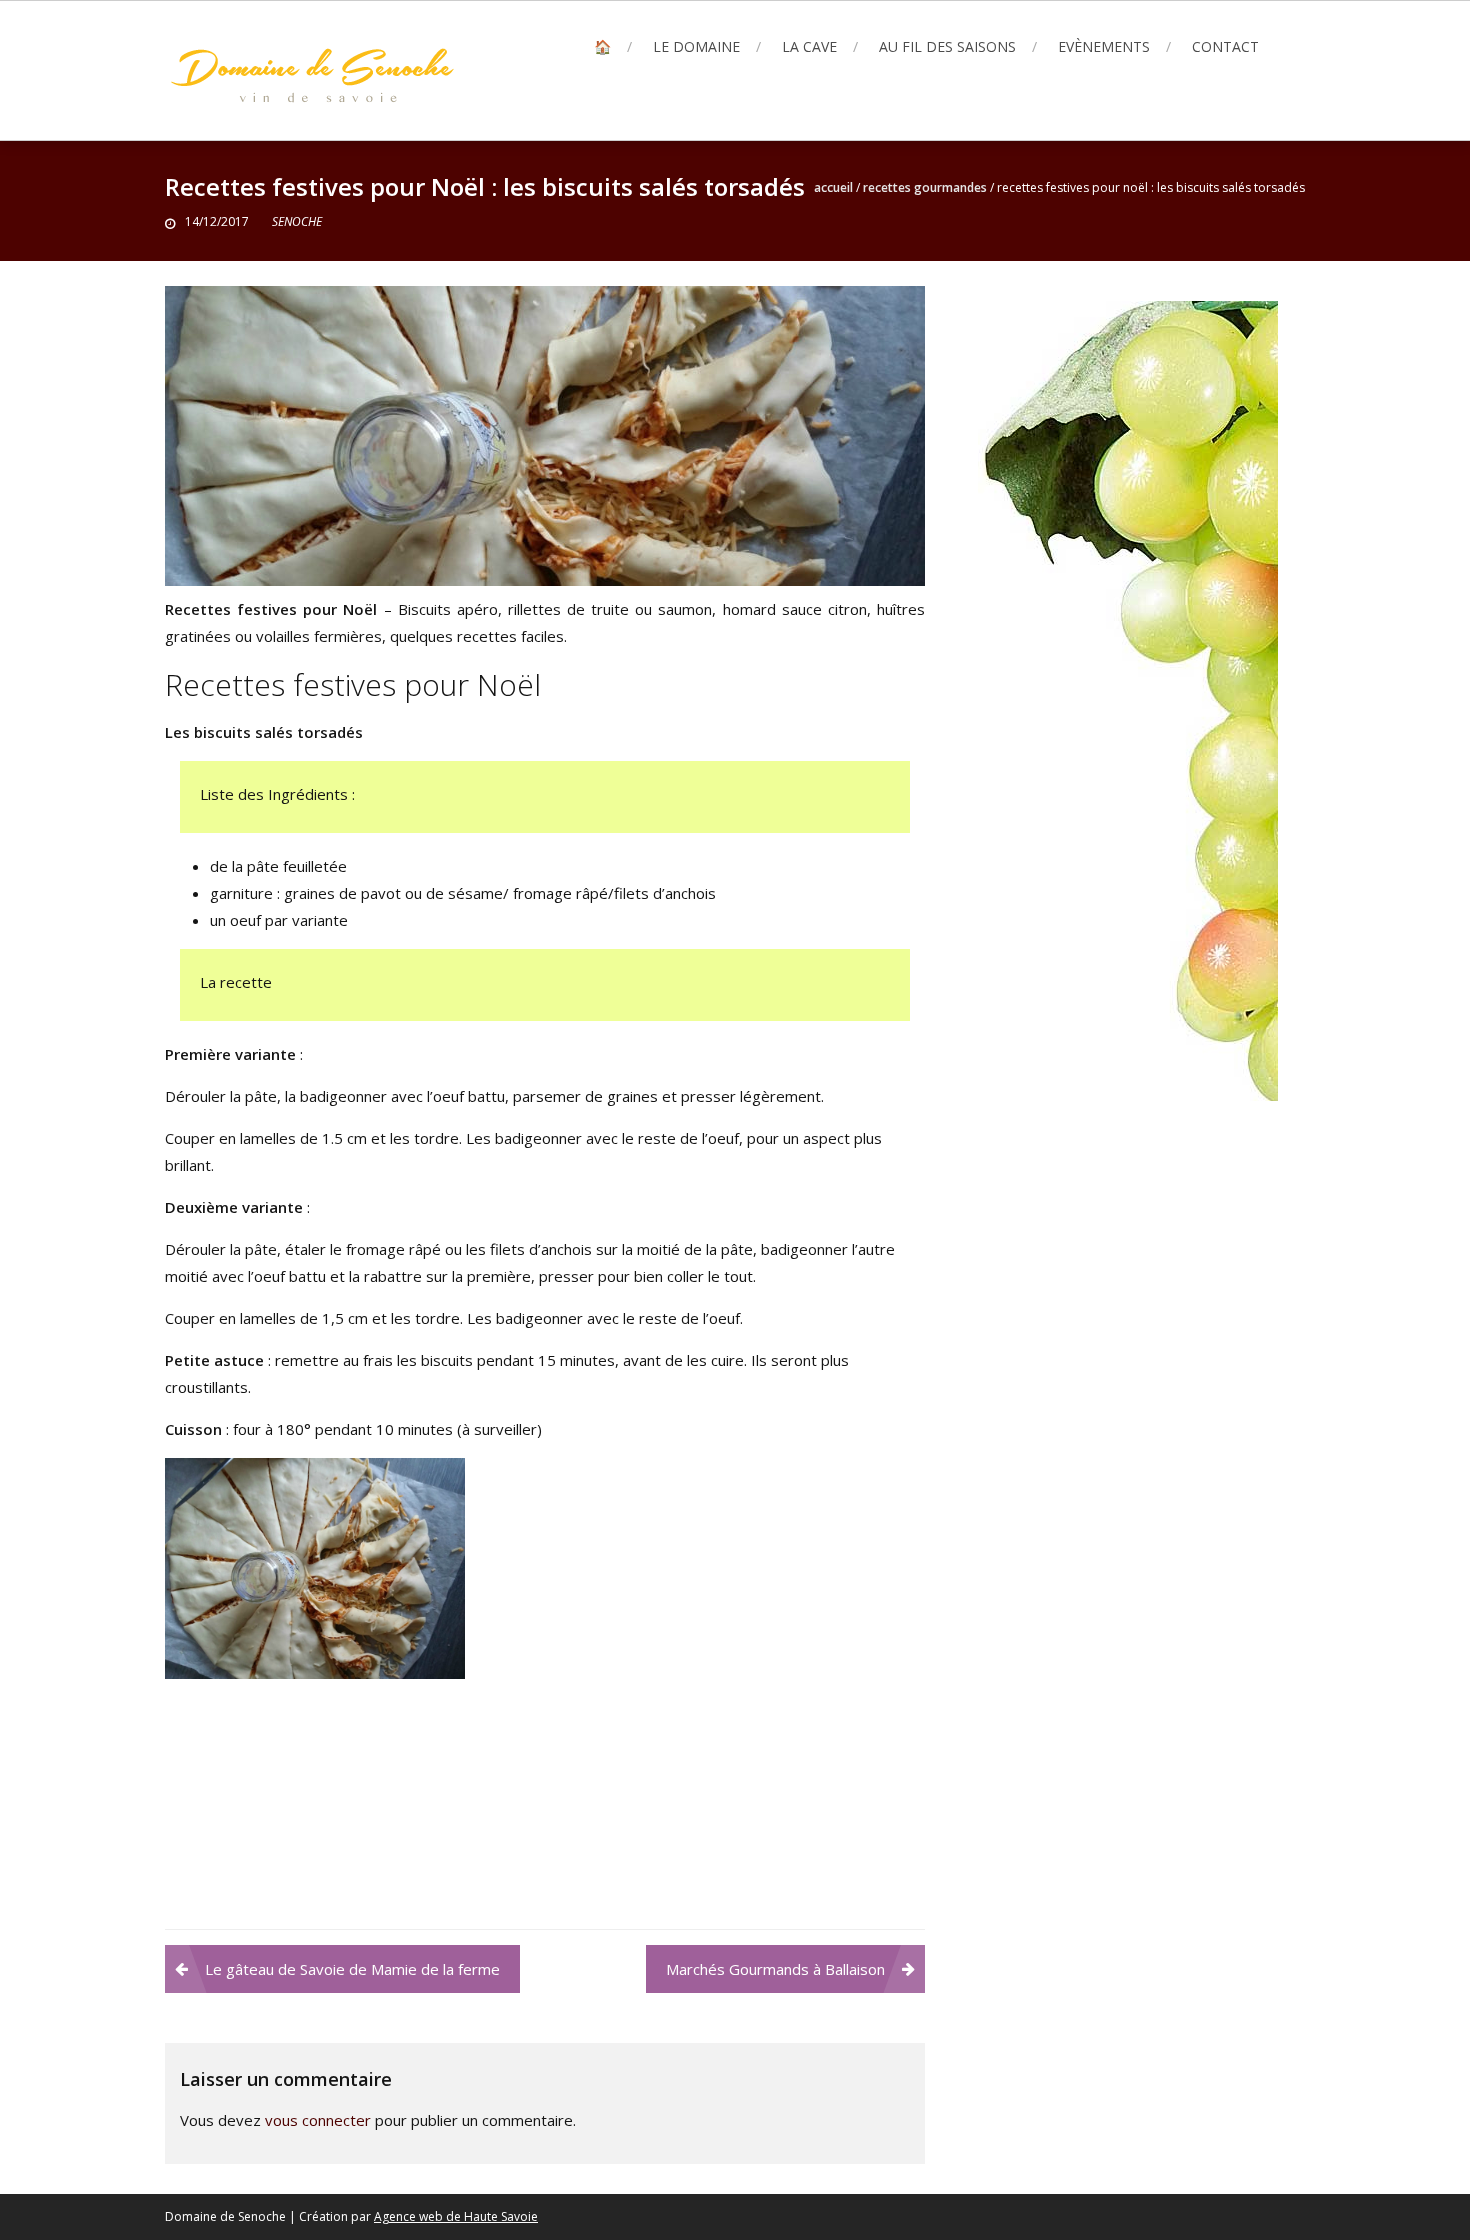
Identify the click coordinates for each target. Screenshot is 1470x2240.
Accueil (833, 187)
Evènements (1104, 46)
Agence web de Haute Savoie (456, 2216)
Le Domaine (696, 46)
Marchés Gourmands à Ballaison (775, 1969)
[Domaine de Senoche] (1128, 699)
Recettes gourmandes (925, 187)
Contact (1225, 46)
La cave (809, 46)
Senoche (297, 221)
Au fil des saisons (947, 46)
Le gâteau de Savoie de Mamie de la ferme (352, 1969)
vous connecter (318, 2120)
